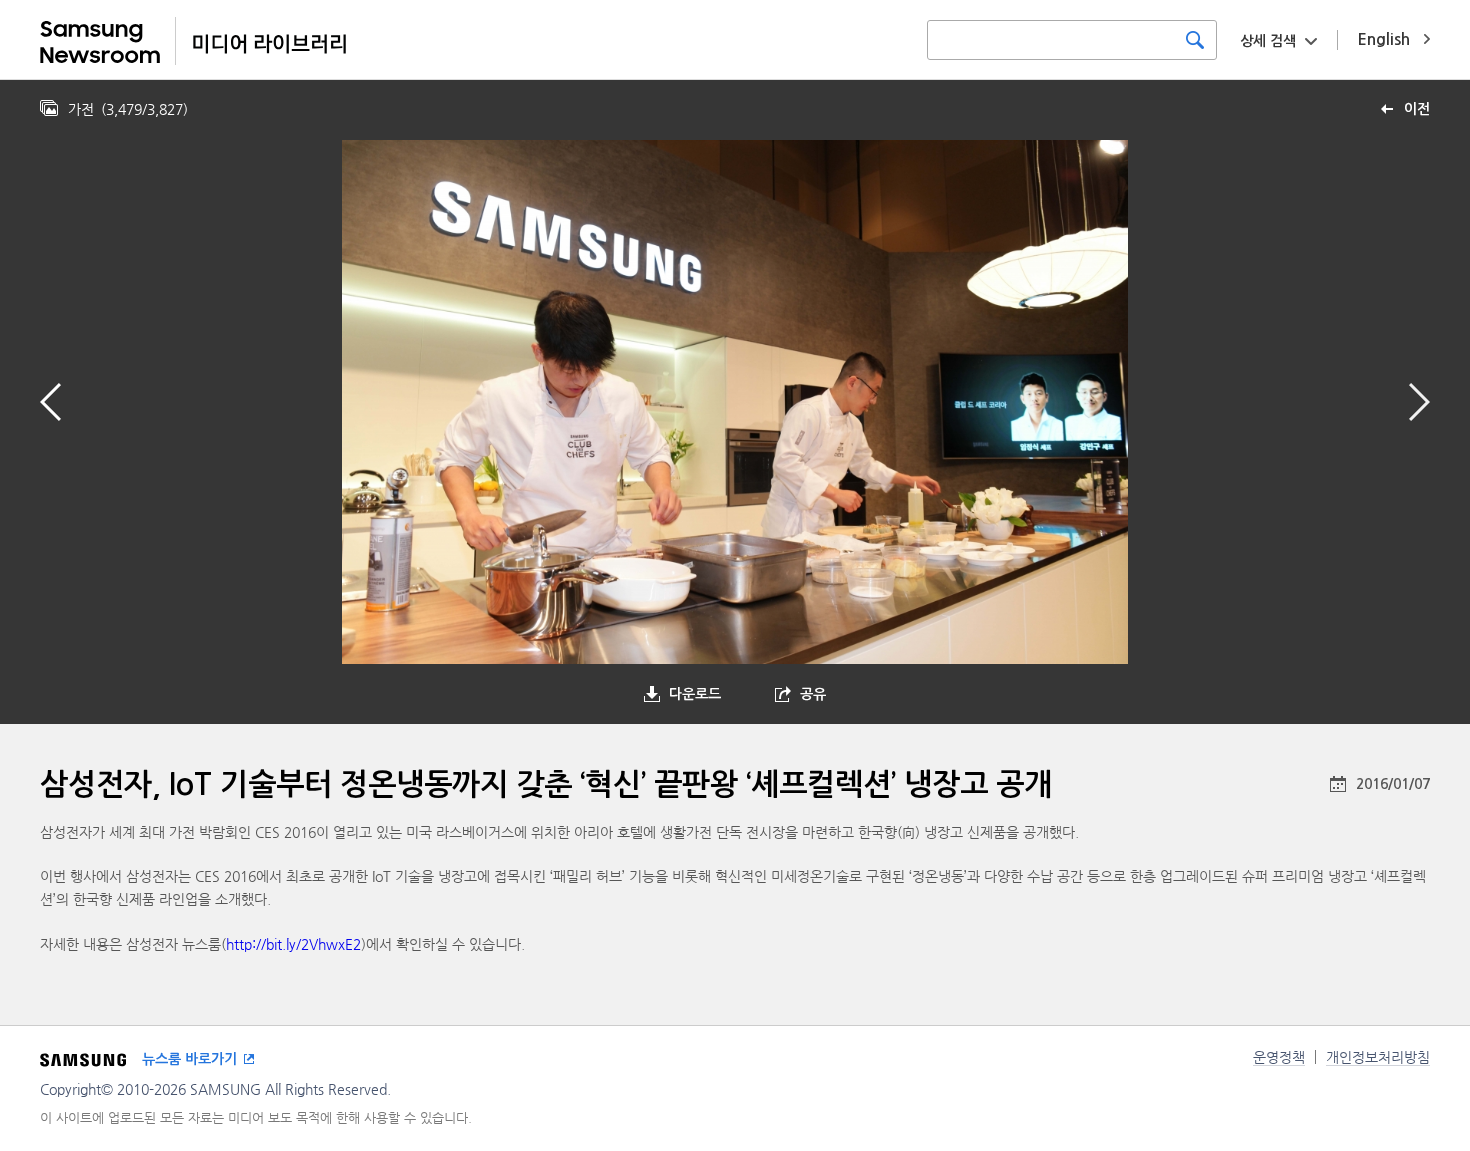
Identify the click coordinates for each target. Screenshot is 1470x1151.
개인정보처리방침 (1378, 1057)
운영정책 (1279, 1057)
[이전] (50, 402)
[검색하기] (1195, 40)
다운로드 (695, 694)
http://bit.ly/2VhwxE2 (293, 944)
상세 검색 (1268, 41)
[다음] (1419, 402)
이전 (1417, 109)
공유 (813, 694)
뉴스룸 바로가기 (189, 1059)
